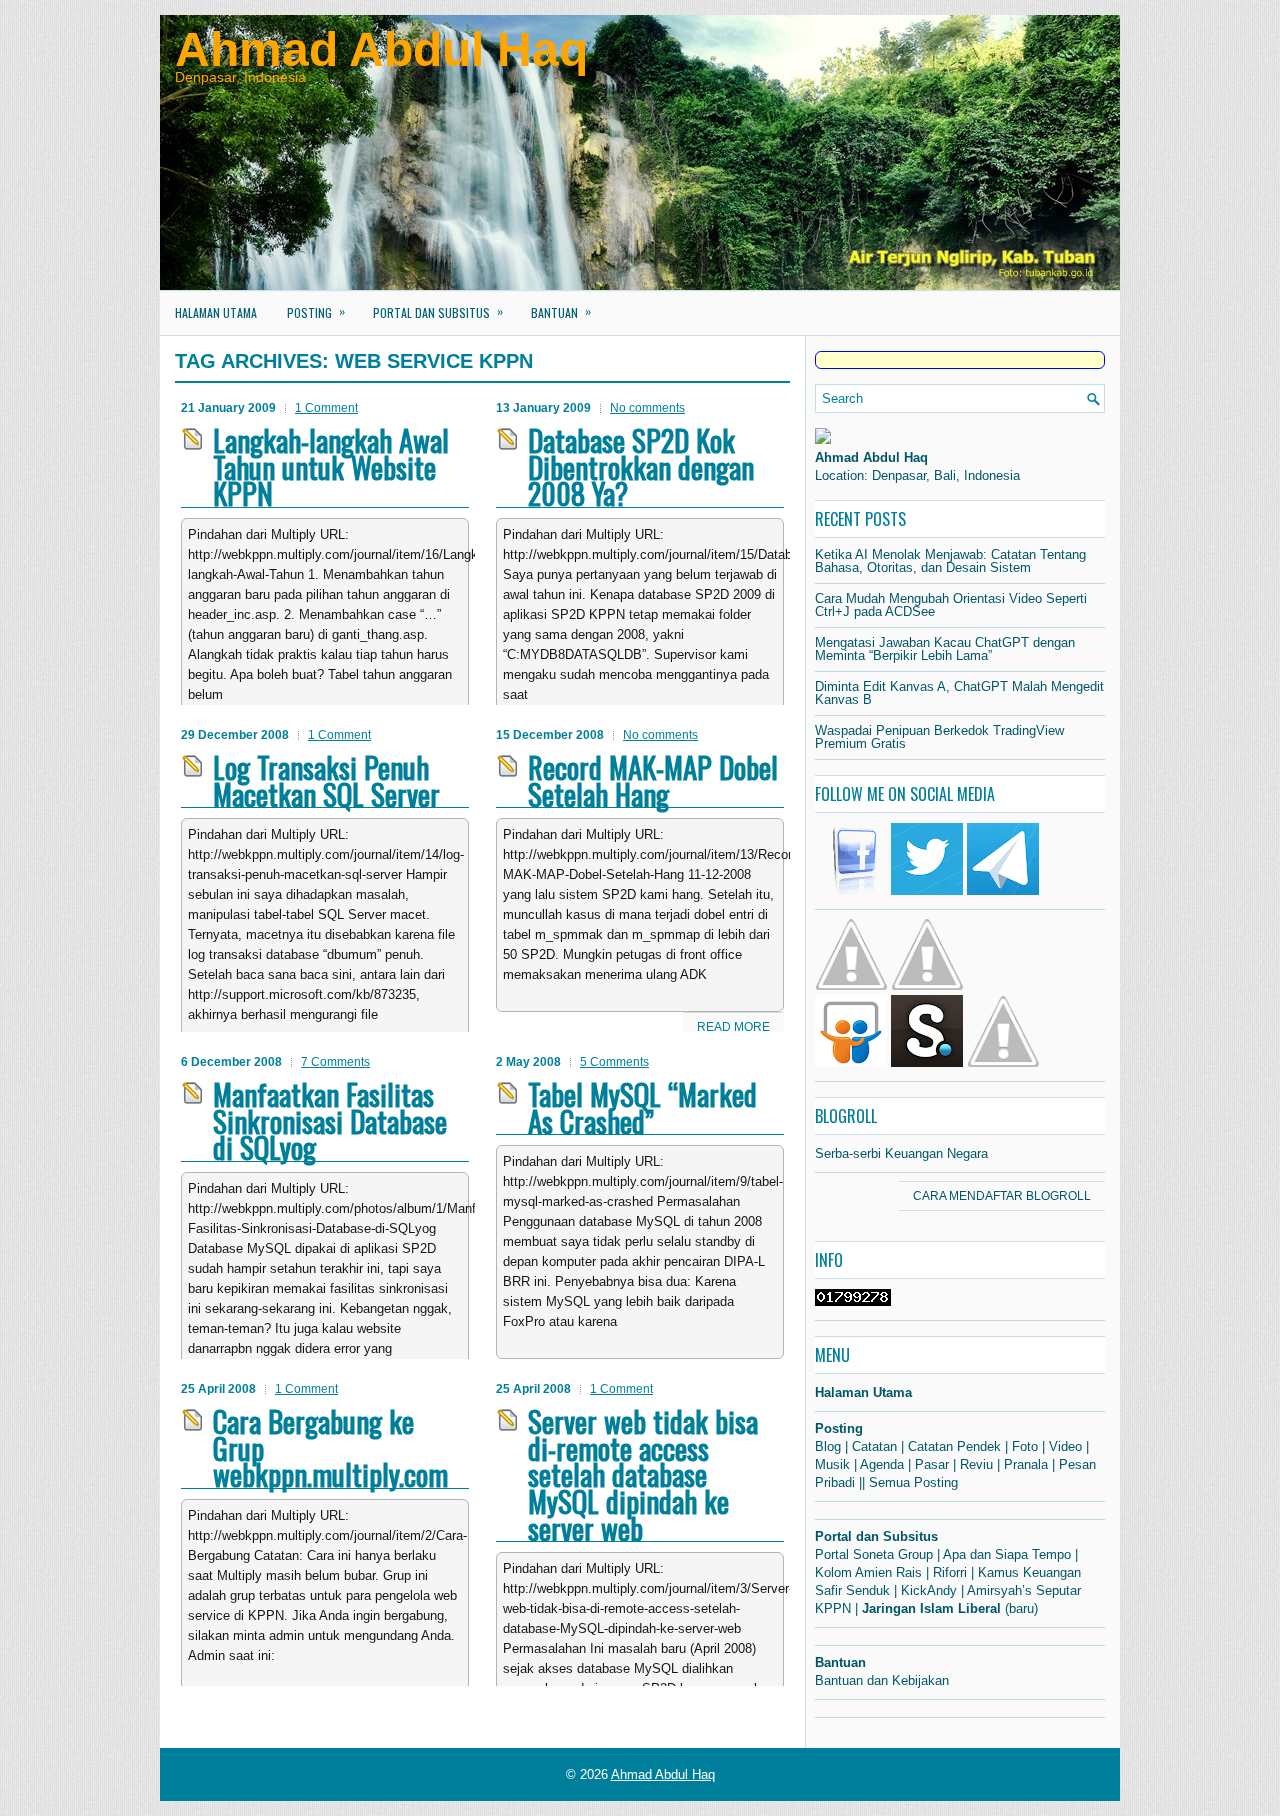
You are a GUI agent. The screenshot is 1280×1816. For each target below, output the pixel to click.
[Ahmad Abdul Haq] (823, 439)
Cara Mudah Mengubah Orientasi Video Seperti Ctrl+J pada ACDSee (951, 605)
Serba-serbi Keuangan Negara (901, 1153)
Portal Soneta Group (874, 1554)
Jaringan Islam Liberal (931, 1608)
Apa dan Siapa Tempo (1007, 1554)
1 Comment (326, 408)
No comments (647, 408)
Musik (832, 1464)
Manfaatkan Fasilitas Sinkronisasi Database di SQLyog (330, 1120)
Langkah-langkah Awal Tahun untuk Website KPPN (331, 466)
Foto (1025, 1446)
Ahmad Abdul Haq (381, 49)
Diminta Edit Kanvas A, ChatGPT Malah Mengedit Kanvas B (959, 693)
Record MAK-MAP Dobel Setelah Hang (653, 780)
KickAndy (929, 1590)
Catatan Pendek (954, 1446)
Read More (733, 1027)
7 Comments (335, 1062)
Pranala (1026, 1464)
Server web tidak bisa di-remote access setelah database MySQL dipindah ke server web (643, 1474)
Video (1065, 1446)
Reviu (976, 1464)
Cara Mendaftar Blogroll (1002, 1196)
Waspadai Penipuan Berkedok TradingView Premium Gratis (939, 737)
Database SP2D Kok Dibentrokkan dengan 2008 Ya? (641, 466)
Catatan (874, 1446)
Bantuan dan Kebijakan (882, 1680)
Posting (316, 311)
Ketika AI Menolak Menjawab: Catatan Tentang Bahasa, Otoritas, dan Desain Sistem (950, 561)
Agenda (882, 1464)
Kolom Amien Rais (868, 1572)
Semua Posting (913, 1482)
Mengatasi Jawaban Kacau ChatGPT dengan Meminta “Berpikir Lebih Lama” (945, 649)
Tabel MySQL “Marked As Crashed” (642, 1107)
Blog (828, 1446)
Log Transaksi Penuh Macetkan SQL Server (326, 780)
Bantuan (561, 311)
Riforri (950, 1572)
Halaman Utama (216, 312)
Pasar (932, 1464)
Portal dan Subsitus (438, 311)
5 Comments (614, 1062)
